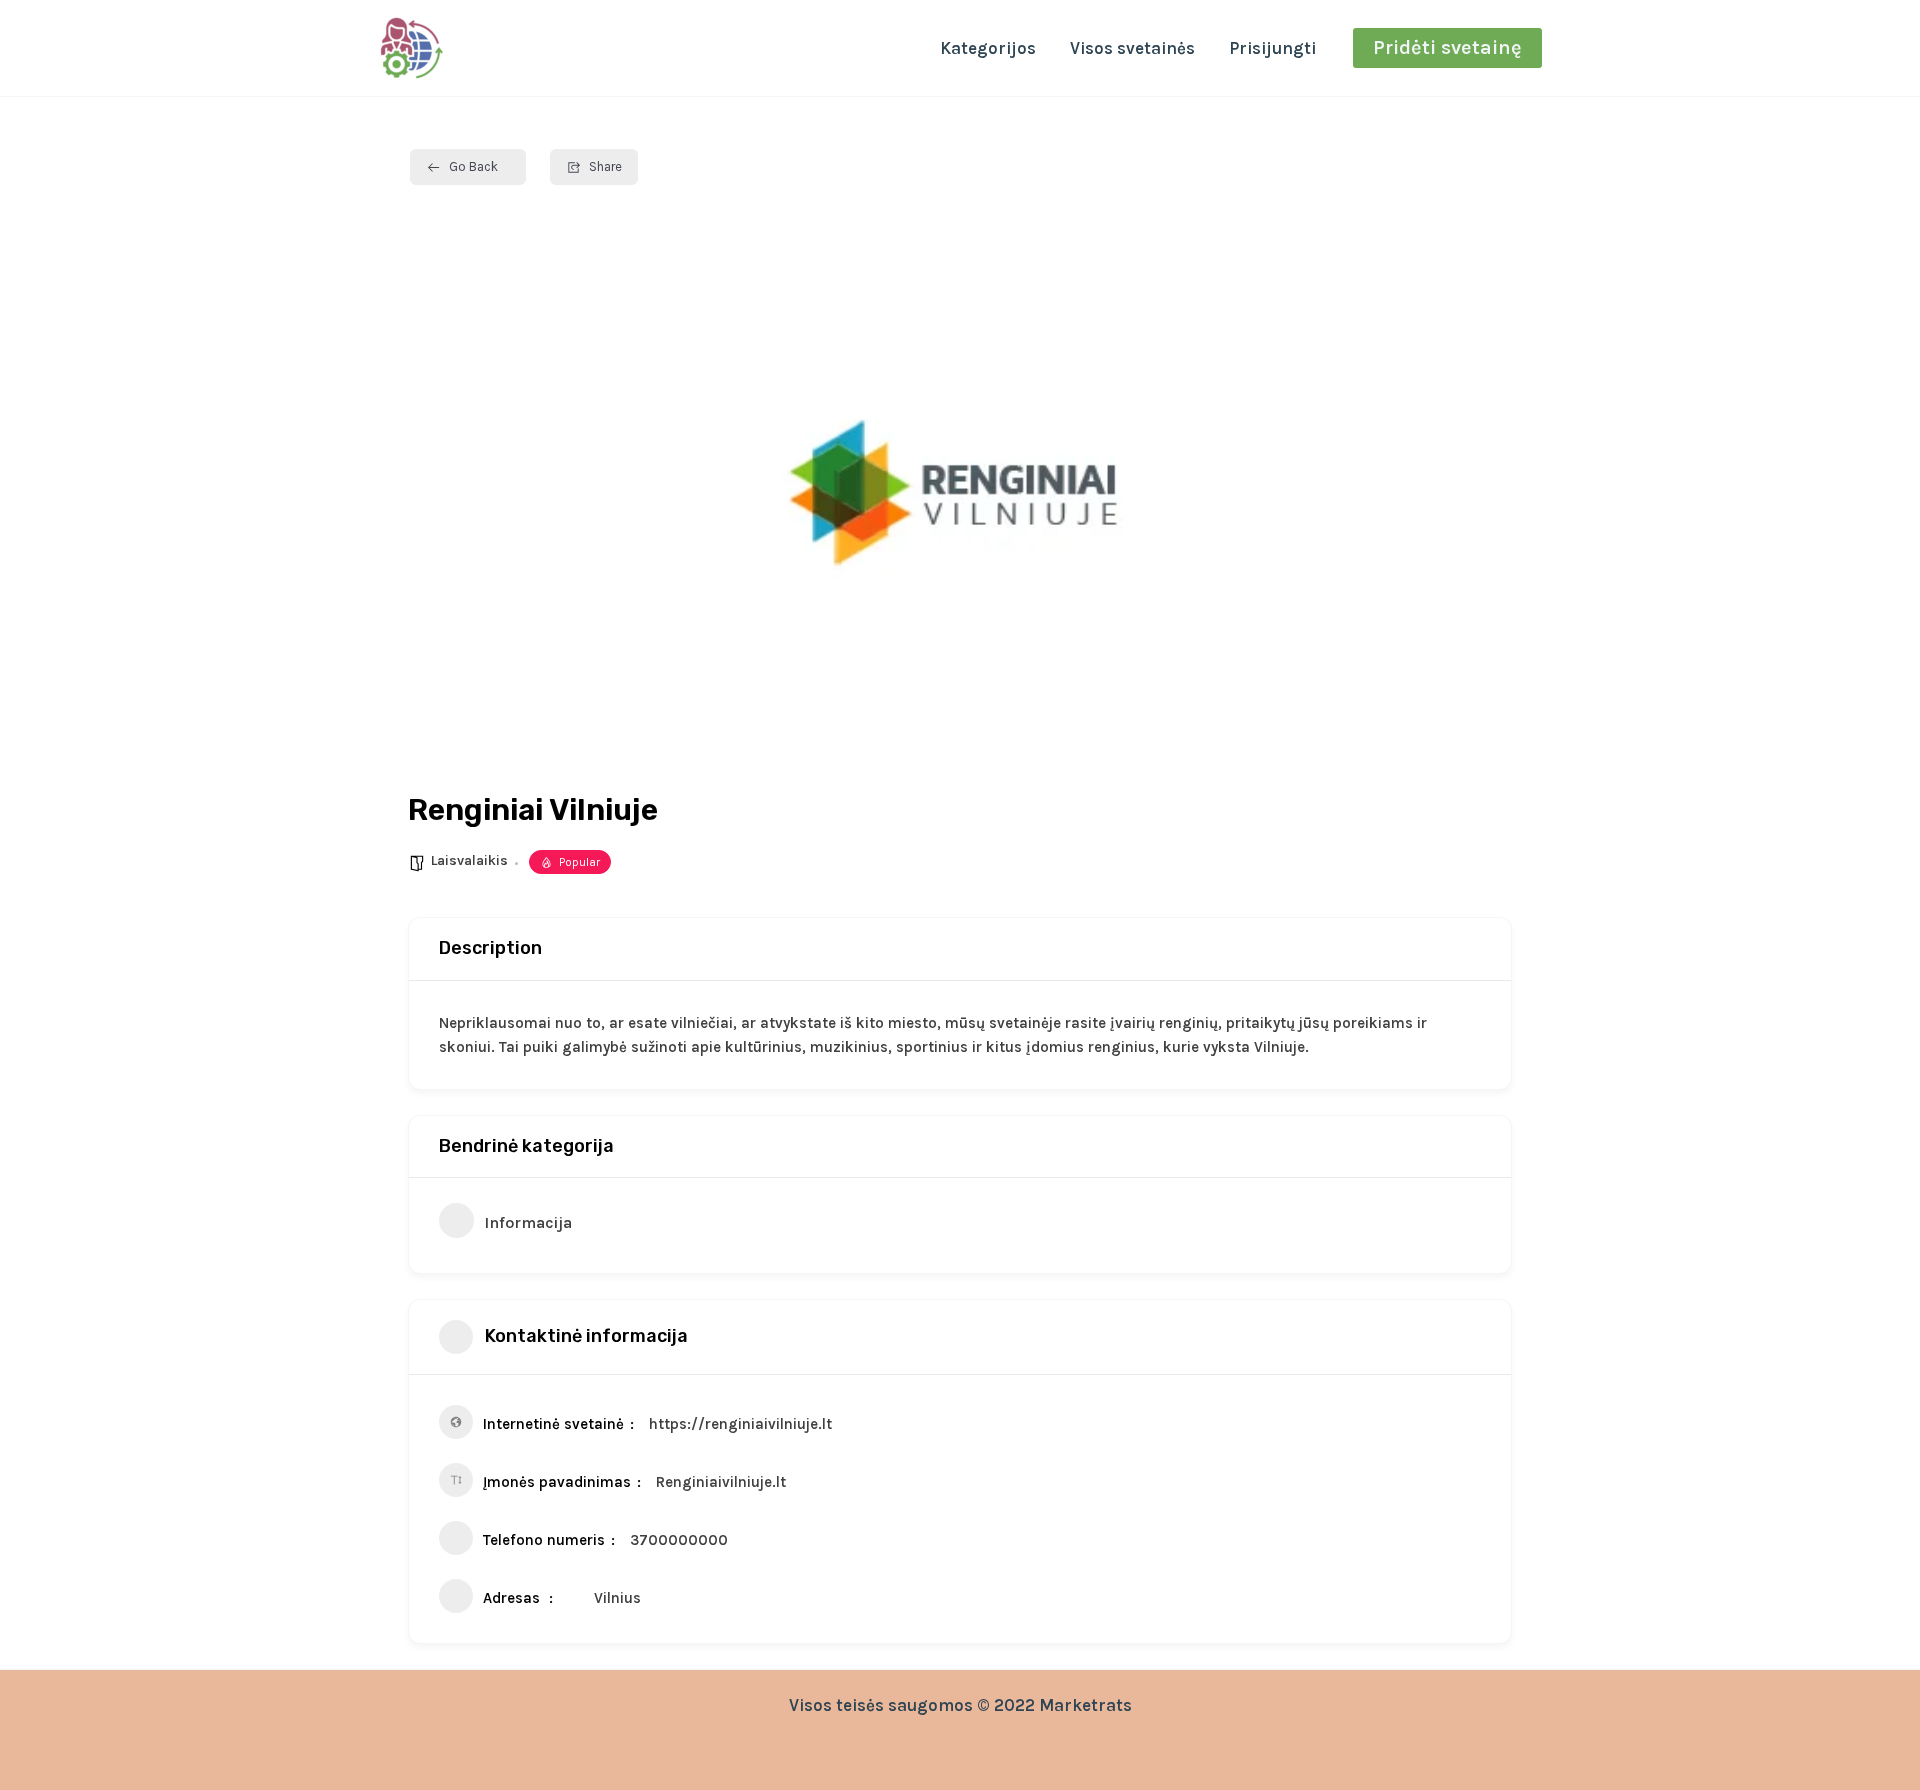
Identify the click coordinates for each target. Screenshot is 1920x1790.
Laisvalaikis (469, 860)
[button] (1447, 48)
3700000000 (679, 1540)
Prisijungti (1272, 48)
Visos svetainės (1132, 48)
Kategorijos (988, 48)
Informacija (528, 1222)
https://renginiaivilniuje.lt (740, 1424)
